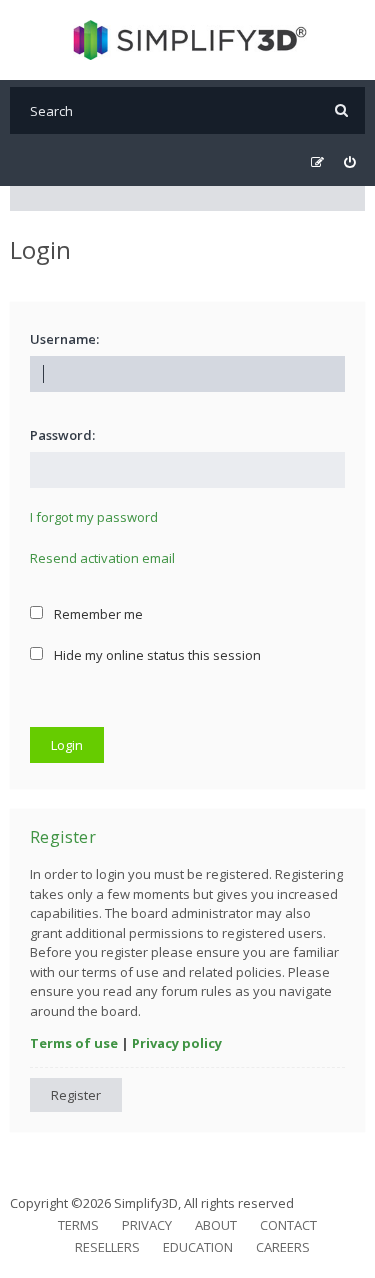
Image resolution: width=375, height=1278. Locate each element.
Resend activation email (102, 558)
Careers (283, 1247)
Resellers (107, 1247)
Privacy (147, 1225)
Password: (62, 435)
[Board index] (187, 40)
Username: (64, 339)
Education (198, 1247)
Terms (78, 1225)
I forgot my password (94, 517)
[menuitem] (349, 162)
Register (76, 1095)
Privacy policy (177, 1043)
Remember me (97, 614)
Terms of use (74, 1043)
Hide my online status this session (156, 655)
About (216, 1225)
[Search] (341, 110)
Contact (288, 1225)
